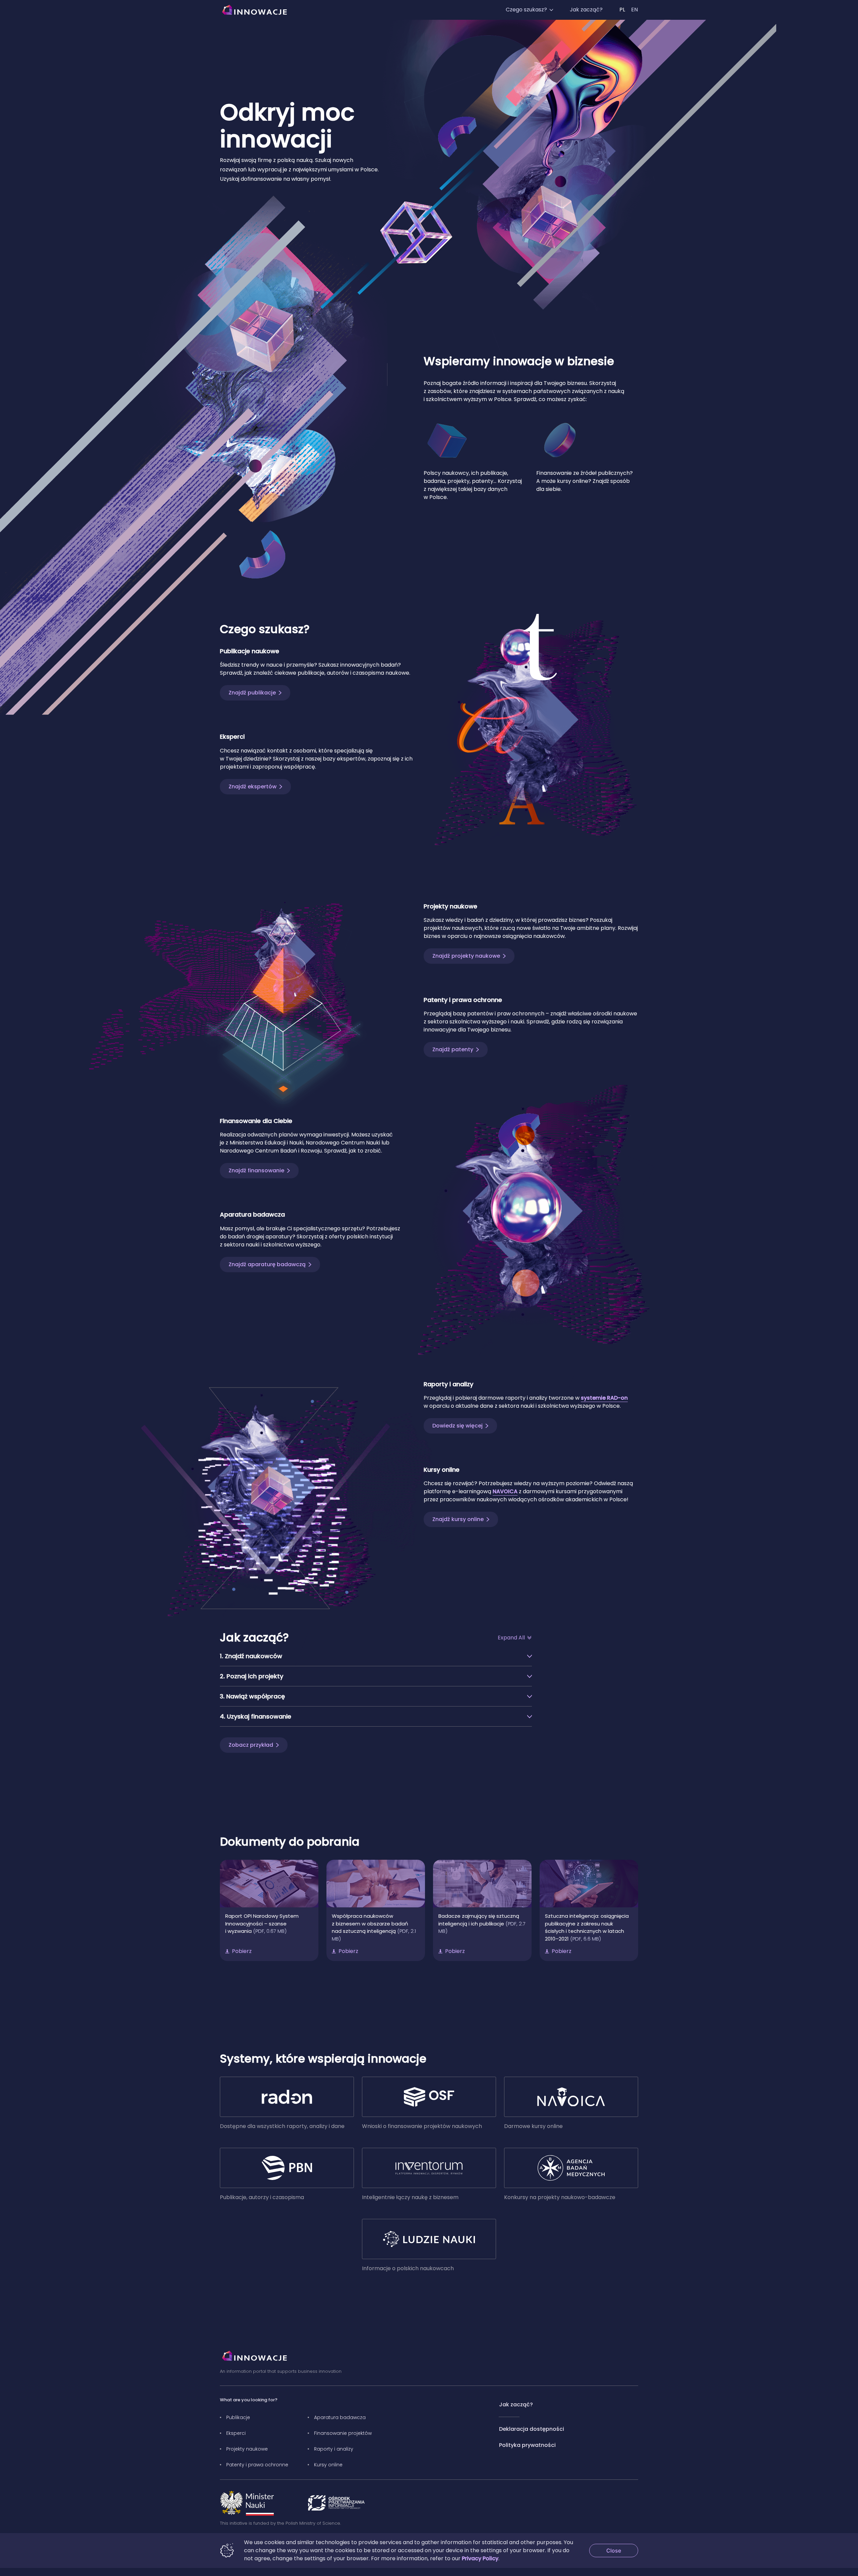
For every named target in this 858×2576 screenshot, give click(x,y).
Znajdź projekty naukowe (466, 956)
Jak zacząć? (586, 10)
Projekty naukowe (247, 2449)
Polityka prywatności (527, 2445)
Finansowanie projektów (343, 2433)
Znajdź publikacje (252, 693)
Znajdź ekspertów (253, 787)
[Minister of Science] (247, 2503)
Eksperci (236, 2433)
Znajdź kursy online (458, 1519)
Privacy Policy (480, 2558)
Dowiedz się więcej (457, 1426)
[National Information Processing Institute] (336, 2503)
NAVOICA (505, 1491)
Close (622, 2550)
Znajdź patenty (453, 1049)
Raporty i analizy (334, 2449)
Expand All (511, 1638)
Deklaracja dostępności (532, 2429)
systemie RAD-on (604, 1398)
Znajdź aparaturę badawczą (267, 1264)
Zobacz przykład (251, 1745)
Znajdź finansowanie (256, 1170)
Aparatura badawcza (340, 2417)
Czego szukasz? (526, 10)
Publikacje (238, 2417)
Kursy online (328, 2465)
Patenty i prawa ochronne (257, 2465)
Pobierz (242, 1951)
